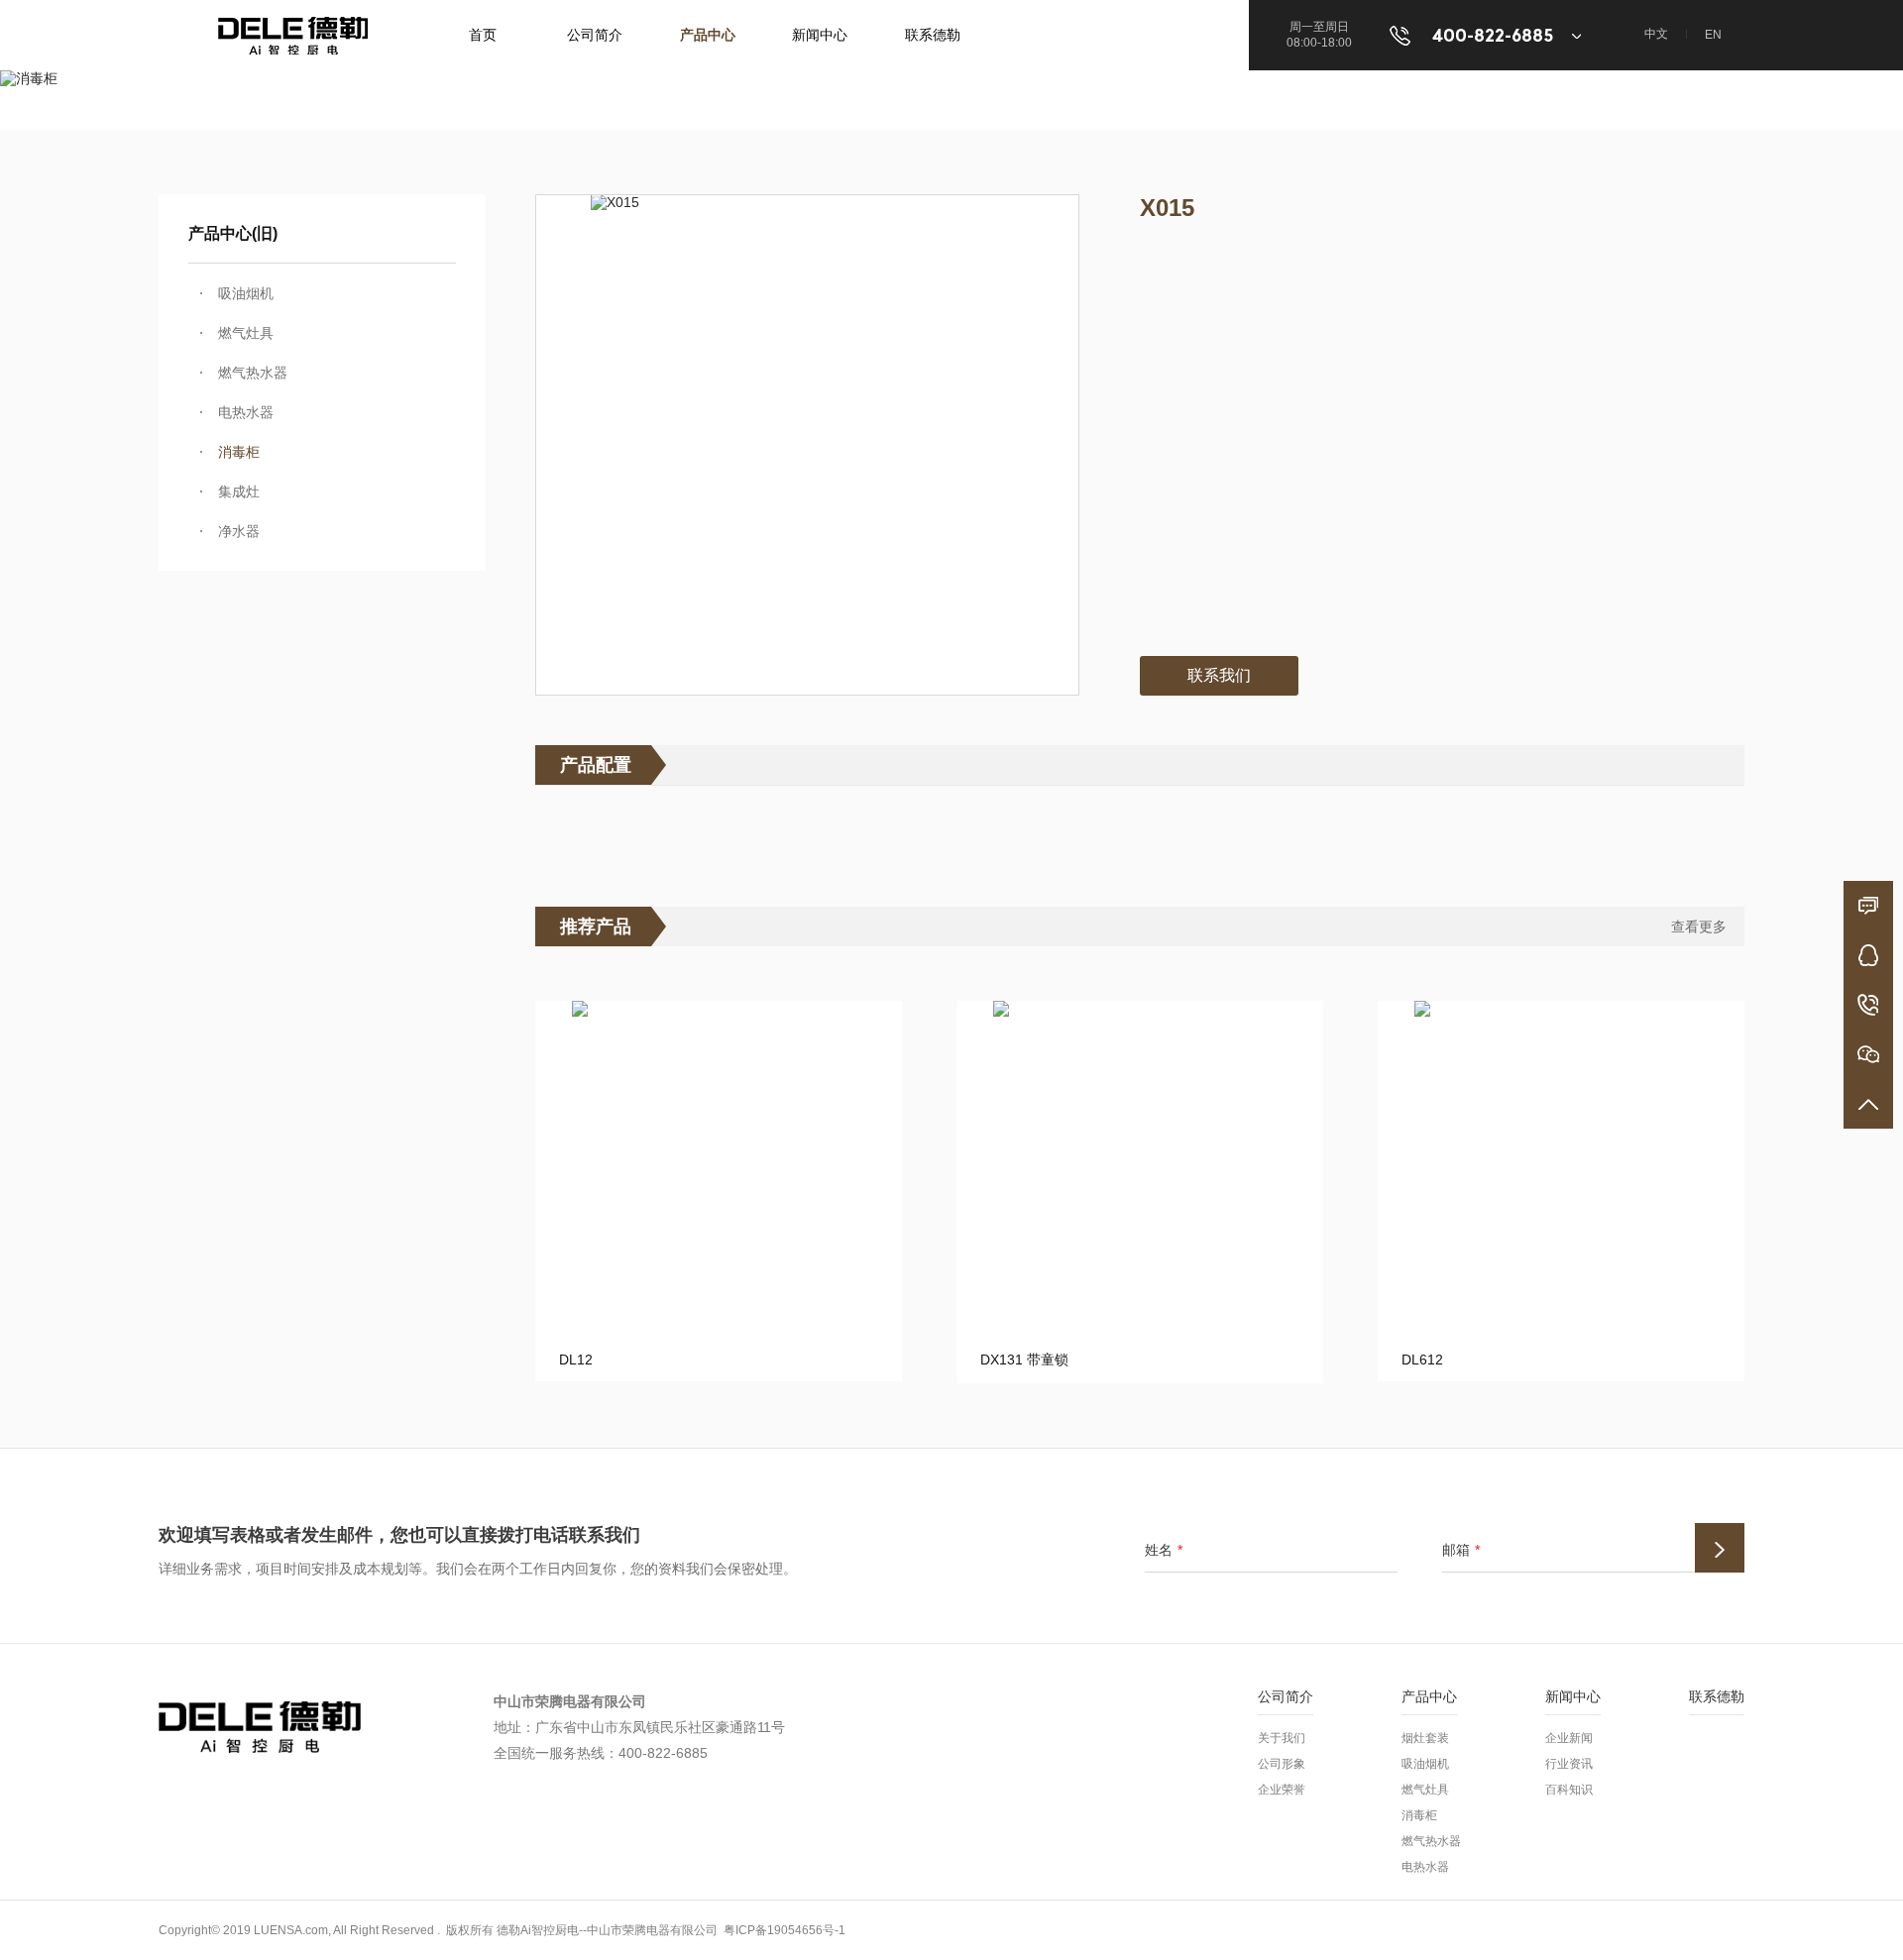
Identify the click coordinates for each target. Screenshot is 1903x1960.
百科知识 (1569, 1790)
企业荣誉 (1282, 1790)
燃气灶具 (246, 333)
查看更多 (1699, 926)
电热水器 (246, 412)
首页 (483, 35)
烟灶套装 (1425, 1738)
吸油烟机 (246, 293)
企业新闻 (1569, 1738)
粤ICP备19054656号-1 (784, 1930)
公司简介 (595, 35)
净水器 (239, 531)
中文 (1656, 34)
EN (1713, 35)
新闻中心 (820, 35)
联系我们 (1219, 675)
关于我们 (1282, 1738)
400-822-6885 (1492, 36)
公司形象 (1282, 1764)
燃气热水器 (253, 373)
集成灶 (239, 491)
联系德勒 (933, 35)
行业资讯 (1569, 1764)
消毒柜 (239, 452)
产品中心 (708, 35)
